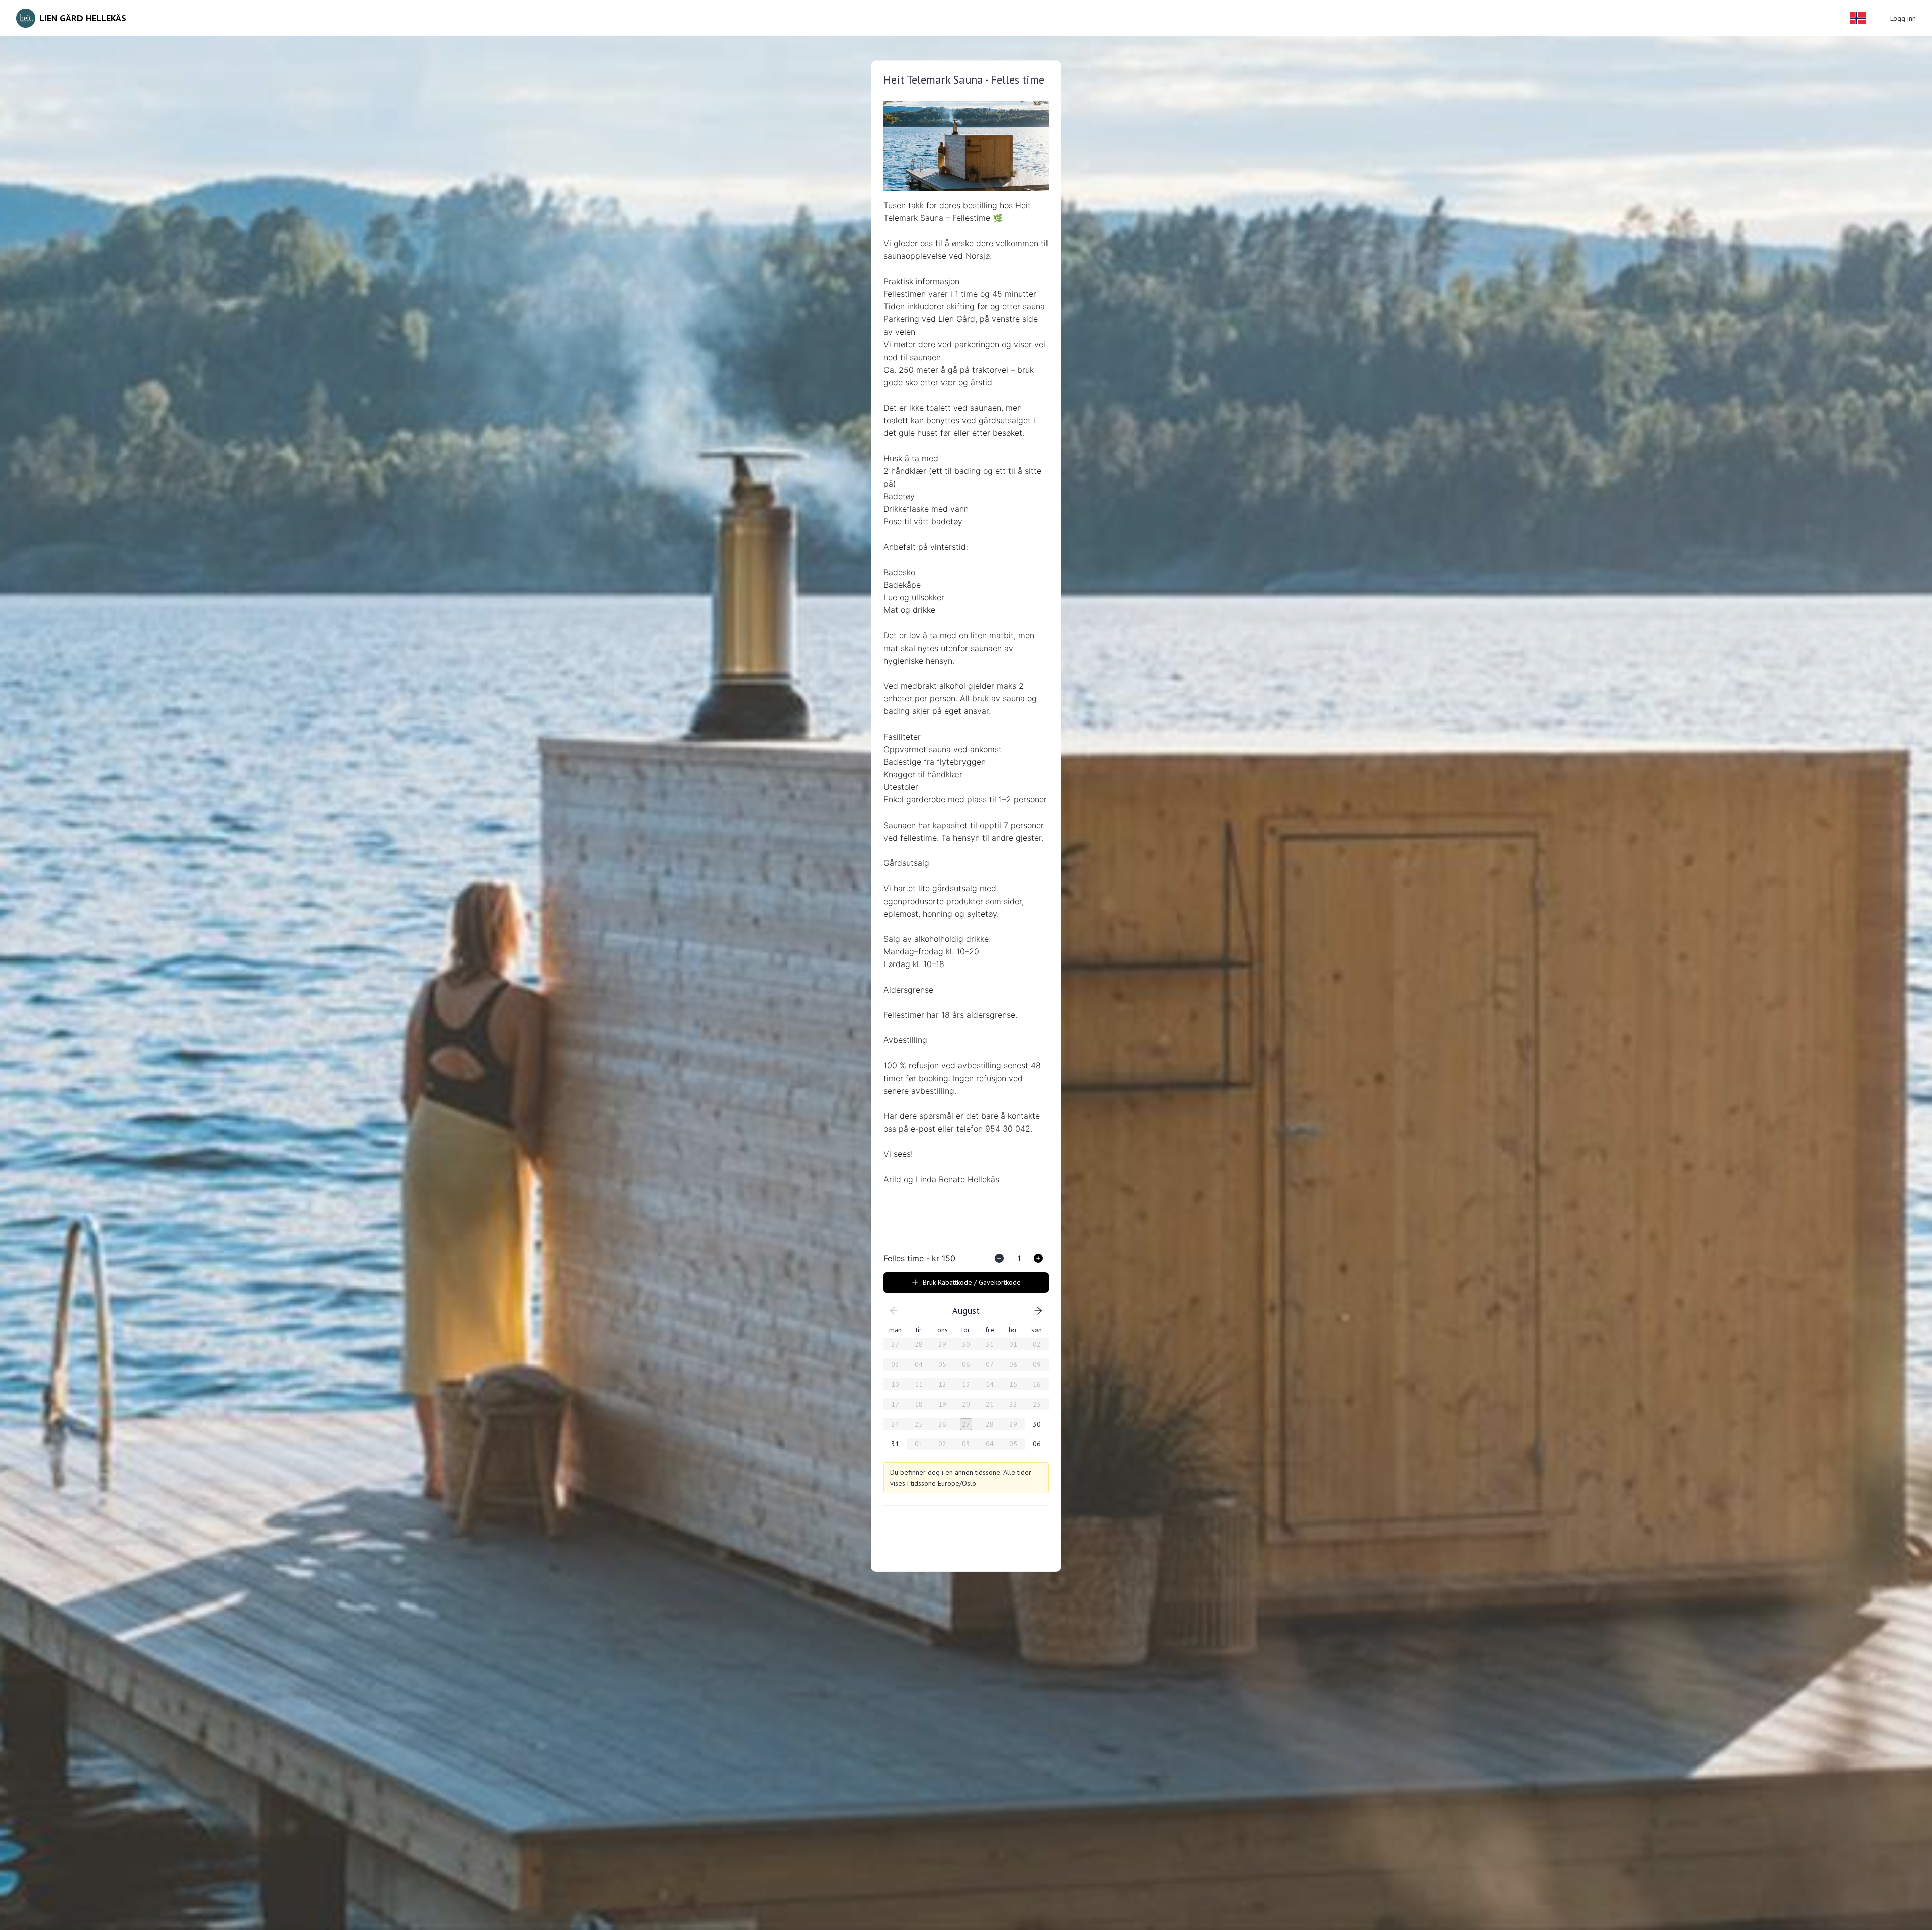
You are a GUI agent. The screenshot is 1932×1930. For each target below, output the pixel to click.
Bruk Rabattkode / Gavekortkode (972, 1282)
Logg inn (1903, 18)
